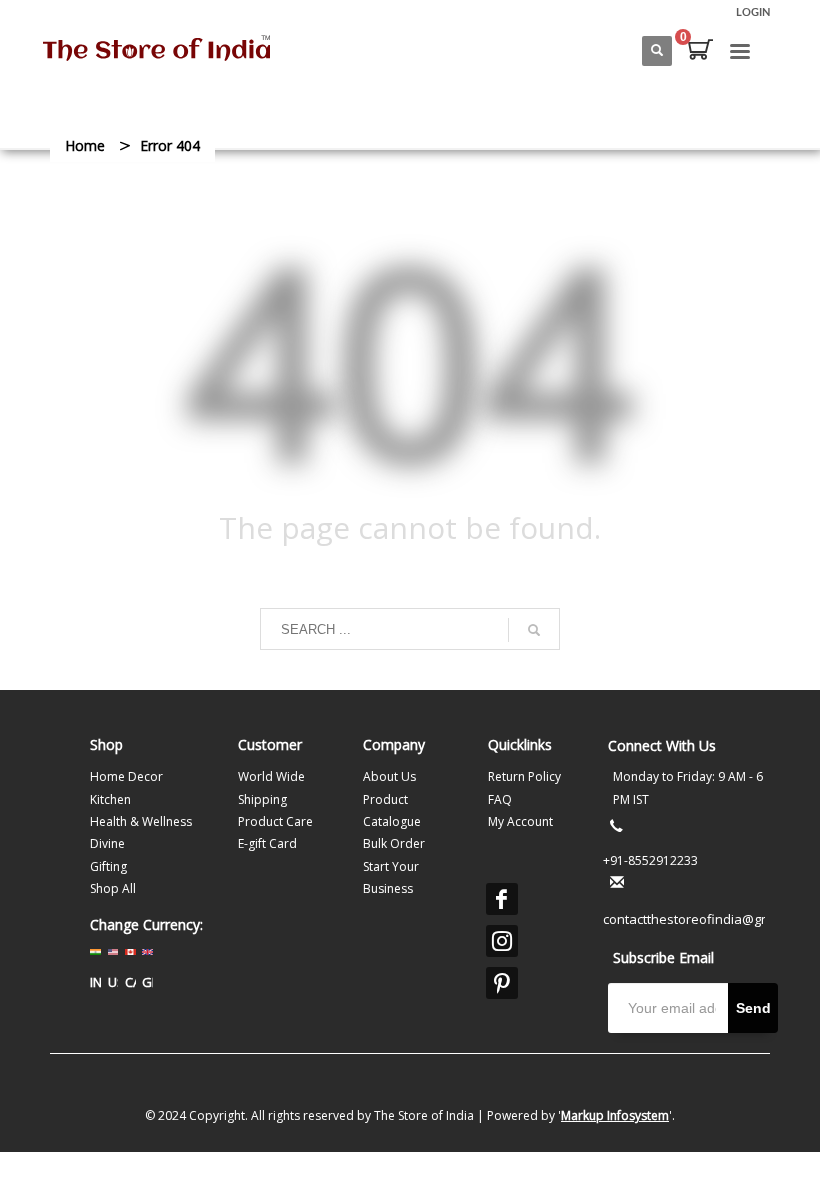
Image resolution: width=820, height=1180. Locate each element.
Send (753, 1008)
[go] (534, 630)
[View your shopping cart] (699, 52)
